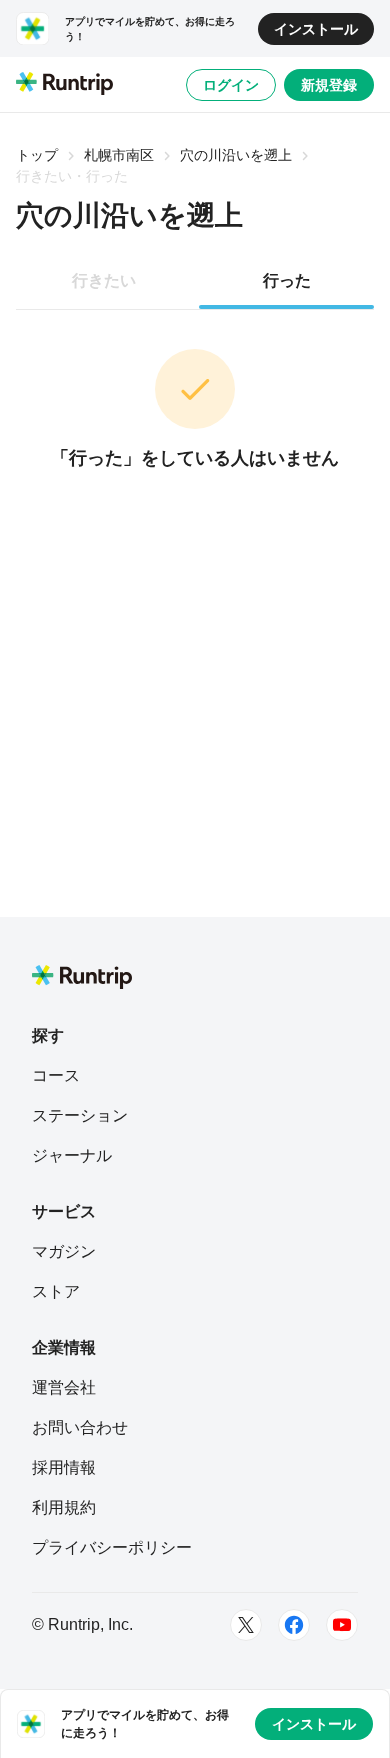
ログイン (231, 85)
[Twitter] (246, 1625)
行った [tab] (287, 280)
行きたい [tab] (104, 280)
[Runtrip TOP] (64, 85)
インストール (316, 29)
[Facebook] (294, 1625)
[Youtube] (342, 1625)
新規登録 (329, 85)
